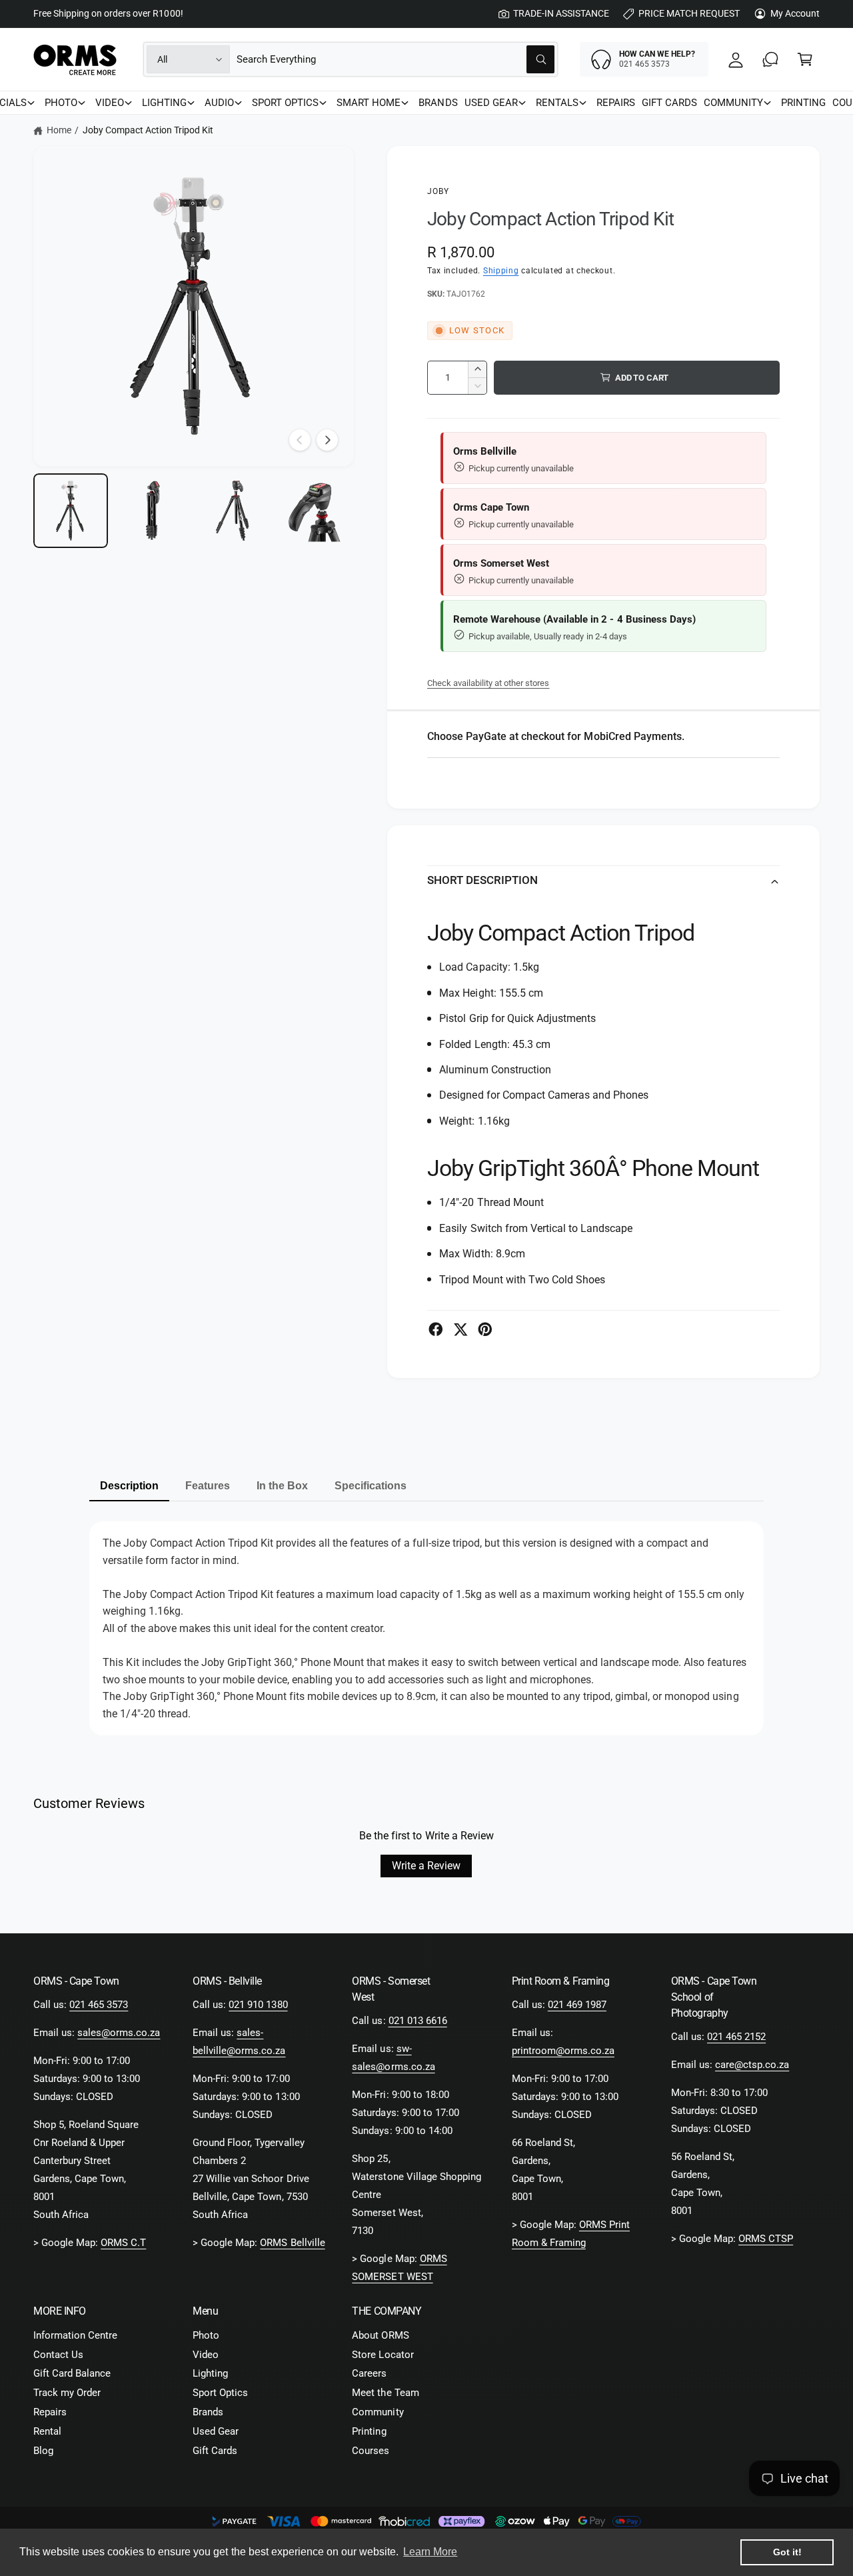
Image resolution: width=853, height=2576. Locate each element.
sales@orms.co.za (119, 2033)
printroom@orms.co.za (563, 2051)
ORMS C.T (123, 2243)
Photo (206, 2335)
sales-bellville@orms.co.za (239, 2042)
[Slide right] (327, 440)
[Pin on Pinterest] (485, 1329)
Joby (438, 191)
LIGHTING (164, 103)
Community (378, 2412)
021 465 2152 (736, 2037)
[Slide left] (300, 440)
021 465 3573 (99, 2005)
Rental (47, 2431)
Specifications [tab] (371, 1486)
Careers (369, 2373)
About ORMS (380, 2335)
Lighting (210, 2373)
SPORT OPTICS (285, 103)
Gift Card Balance (72, 2373)
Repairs (50, 2412)
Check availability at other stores (488, 683)
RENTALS (557, 103)
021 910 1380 (258, 2005)
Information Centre (75, 2335)
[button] (805, 59)
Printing (369, 2431)
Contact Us (58, 2355)
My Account (795, 13)
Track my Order (67, 2393)
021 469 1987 (577, 2005)
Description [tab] (129, 1486)
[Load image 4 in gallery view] (315, 511)
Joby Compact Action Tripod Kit (148, 130)
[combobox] (396, 59)
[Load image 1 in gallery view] (71, 511)
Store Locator (383, 2355)
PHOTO (61, 103)
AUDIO (219, 103)
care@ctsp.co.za (752, 2065)
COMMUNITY (733, 103)
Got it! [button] (787, 2552)
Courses (371, 2451)
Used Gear (216, 2431)
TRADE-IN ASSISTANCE (561, 13)
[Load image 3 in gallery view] (234, 511)
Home (59, 130)
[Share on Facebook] (436, 1329)
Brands (208, 2412)
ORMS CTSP (766, 2239)
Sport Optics (220, 2393)
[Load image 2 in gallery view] (152, 511)
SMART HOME (369, 103)
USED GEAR (491, 103)
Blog (43, 2451)
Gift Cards (215, 2451)
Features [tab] (208, 1486)
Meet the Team (385, 2393)
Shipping (501, 271)
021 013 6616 (418, 2021)
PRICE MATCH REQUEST (689, 13)
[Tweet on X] (460, 1329)
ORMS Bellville (292, 2243)
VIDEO (110, 103)
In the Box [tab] (282, 1486)
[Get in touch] (770, 59)
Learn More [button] (430, 2552)
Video (206, 2355)
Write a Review (426, 1866)
